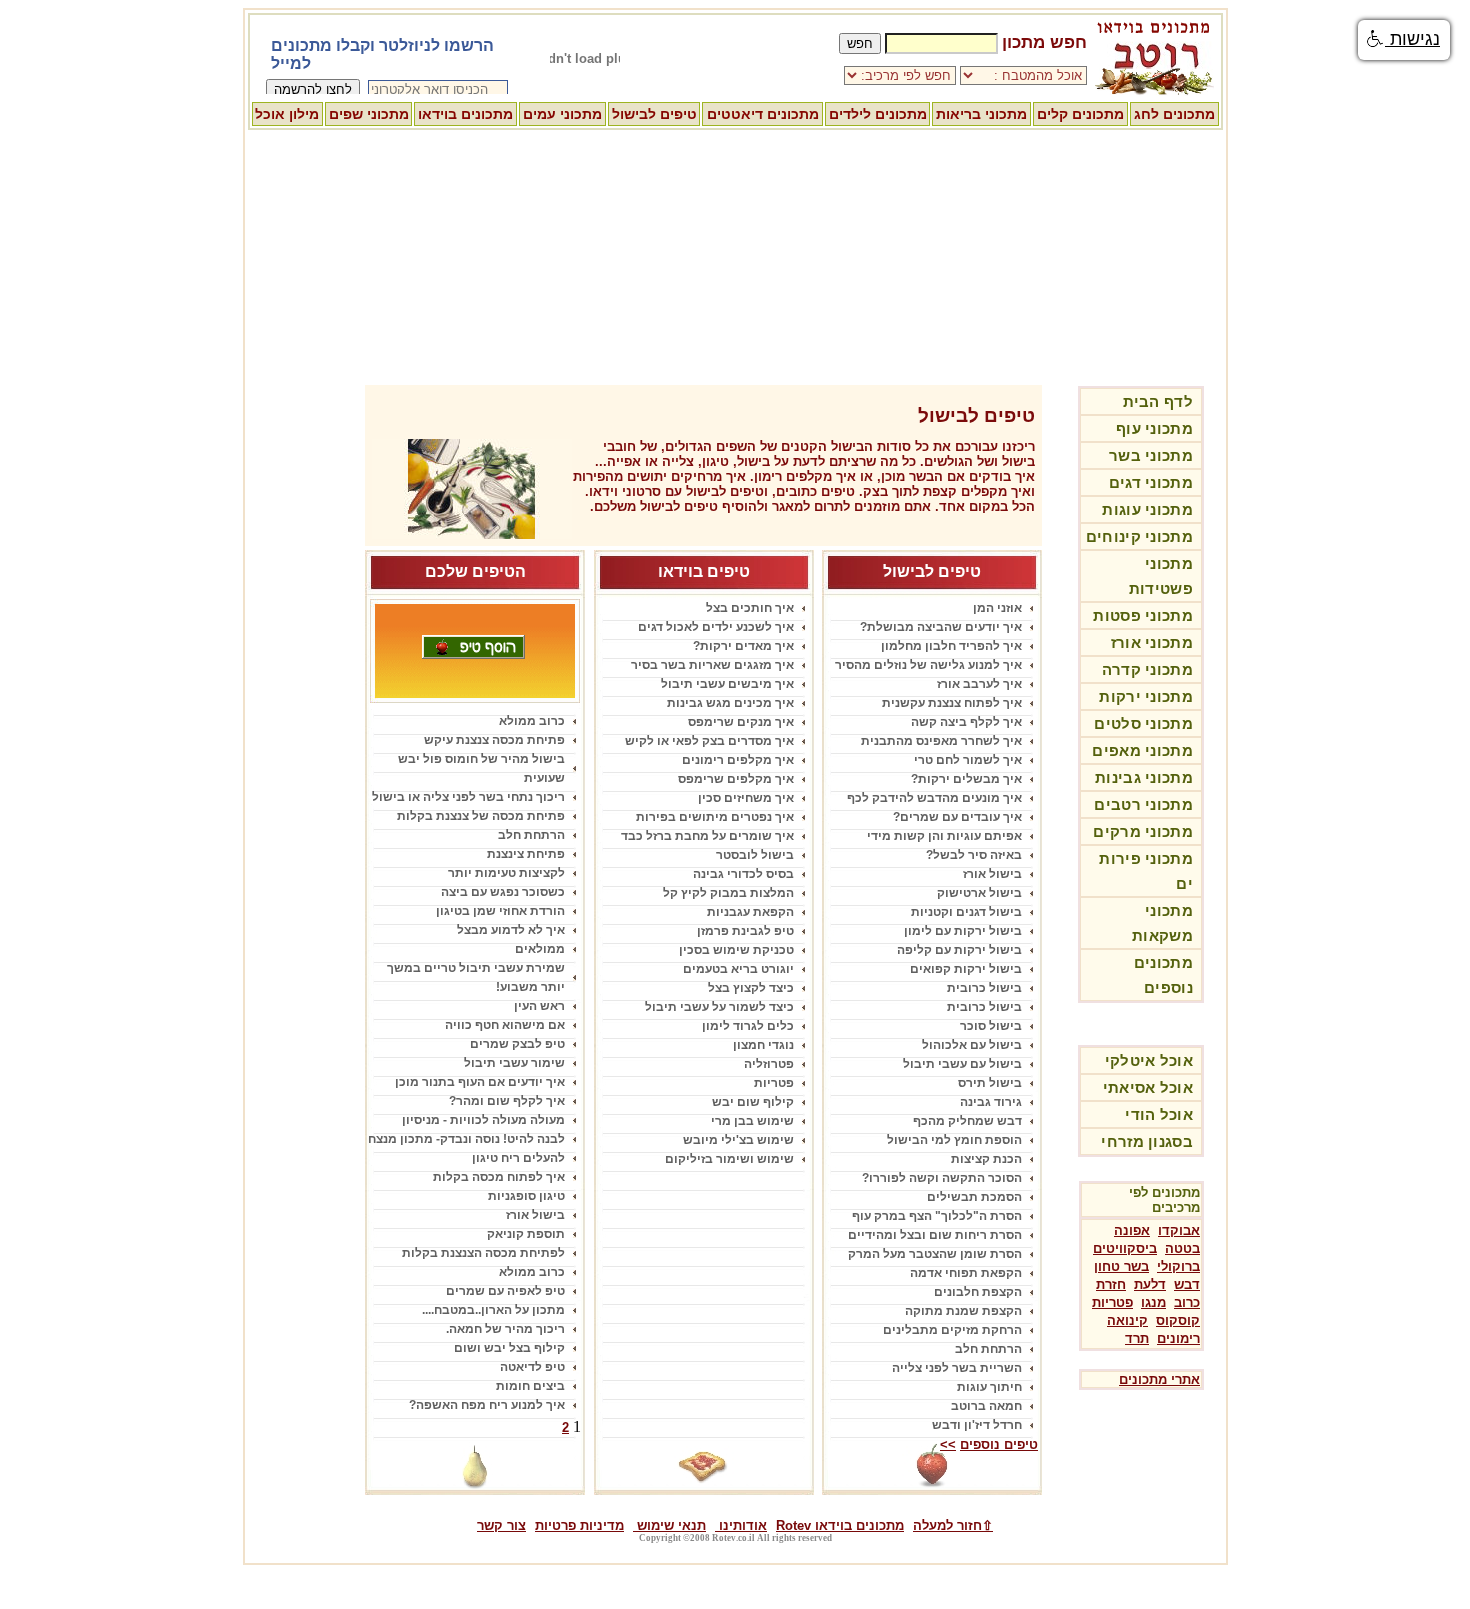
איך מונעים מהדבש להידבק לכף (934, 798)
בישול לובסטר (755, 855)
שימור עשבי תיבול (514, 1063)
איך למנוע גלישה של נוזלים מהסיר (928, 665)
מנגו (1153, 1302)
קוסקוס (1178, 1320)
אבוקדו (1179, 1230)
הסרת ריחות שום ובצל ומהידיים (935, 1235)
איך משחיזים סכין (746, 798)
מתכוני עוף (1154, 428)
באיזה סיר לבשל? (974, 855)
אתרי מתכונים (1159, 1379)
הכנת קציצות (986, 1159)
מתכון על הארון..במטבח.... (493, 1310)
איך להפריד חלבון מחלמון (951, 646)
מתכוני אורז (1152, 642)
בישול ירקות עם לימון (963, 931)
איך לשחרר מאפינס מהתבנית (941, 741)
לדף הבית (1158, 401)
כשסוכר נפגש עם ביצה (503, 892)
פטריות (1112, 1302)
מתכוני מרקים (1143, 831)
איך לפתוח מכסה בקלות (499, 1177)
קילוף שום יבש (753, 1102)
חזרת (1111, 1284)
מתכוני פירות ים (1146, 871)
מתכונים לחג (1174, 114)
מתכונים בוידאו (465, 114)
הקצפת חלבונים (978, 1292)
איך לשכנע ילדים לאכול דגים (716, 627)
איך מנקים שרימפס (741, 722)
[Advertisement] (735, 255)
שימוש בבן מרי (752, 1121)
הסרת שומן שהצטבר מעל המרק (935, 1254)
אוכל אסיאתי (1148, 1087)
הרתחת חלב (988, 1349)
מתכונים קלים (1080, 114)
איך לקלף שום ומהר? (507, 1101)
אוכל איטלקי (1149, 1060)
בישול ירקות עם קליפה (959, 950)
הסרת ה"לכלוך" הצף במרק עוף (937, 1216)
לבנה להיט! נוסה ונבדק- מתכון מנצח (466, 1139)
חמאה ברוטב (986, 1406)
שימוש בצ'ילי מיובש (738, 1140)
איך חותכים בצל (750, 608)
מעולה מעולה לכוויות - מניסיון (483, 1120)
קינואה (1127, 1320)
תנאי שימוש (669, 1525)
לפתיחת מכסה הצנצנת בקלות (483, 1253)
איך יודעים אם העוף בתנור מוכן (480, 1082)
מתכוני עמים (562, 114)
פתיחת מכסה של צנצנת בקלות (481, 816)
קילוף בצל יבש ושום (509, 1348)
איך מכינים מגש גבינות (730, 703)
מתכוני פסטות (1143, 615)
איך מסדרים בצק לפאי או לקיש (709, 741)
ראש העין (539, 1006)
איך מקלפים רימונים (738, 760)
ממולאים (540, 949)
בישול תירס (990, 1083)
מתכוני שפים (369, 114)
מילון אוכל (287, 114)
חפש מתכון (1044, 42)
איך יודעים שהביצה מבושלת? (941, 627)
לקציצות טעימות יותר (506, 873)
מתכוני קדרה (1147, 669)
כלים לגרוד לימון (748, 1026)
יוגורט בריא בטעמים (738, 969)
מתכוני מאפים (1142, 750)
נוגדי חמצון (763, 1045)
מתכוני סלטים (1143, 723)
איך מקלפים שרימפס (736, 779)
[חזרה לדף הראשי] (1155, 91)
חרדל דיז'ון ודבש (977, 1425)
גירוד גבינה (991, 1102)
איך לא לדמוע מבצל (511, 930)
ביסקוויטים (1125, 1248)
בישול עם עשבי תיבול (962, 1064)
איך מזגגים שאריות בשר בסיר (712, 665)
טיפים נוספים (999, 1444)
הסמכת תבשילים (974, 1197)
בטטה (1182, 1248)
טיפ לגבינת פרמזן (745, 931)
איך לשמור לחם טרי (968, 760)
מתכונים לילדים (878, 114)
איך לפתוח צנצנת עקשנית (952, 703)
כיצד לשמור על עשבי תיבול (719, 1007)
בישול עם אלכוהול (972, 1045)
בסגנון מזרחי (1147, 1141)
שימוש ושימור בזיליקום (729, 1159)
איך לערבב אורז (979, 684)
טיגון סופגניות (526, 1196)
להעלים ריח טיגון (518, 1158)
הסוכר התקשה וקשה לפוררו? (942, 1178)
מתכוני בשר (1151, 455)
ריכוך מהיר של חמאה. (505, 1329)
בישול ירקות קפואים (966, 969)
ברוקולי (1178, 1266)
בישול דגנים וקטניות (966, 912)
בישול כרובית (984, 988)
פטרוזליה (769, 1064)
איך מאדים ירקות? (743, 646)
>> (948, 1444)
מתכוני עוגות (1147, 509)
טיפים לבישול (654, 114)
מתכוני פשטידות (1161, 576)
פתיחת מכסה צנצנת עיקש (494, 740)
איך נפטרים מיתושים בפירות (715, 817)
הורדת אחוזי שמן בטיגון (500, 911)
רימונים (1178, 1338)
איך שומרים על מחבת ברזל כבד (707, 836)
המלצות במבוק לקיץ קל (728, 893)
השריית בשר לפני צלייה (957, 1368)
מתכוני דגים (1151, 482)
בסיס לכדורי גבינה (743, 874)
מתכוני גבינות (1144, 777)
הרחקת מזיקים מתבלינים (952, 1330)
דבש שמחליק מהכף (967, 1121)
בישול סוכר (991, 1026)
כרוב (1187, 1302)
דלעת (1150, 1284)
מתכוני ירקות (1146, 696)
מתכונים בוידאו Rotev (840, 1525)
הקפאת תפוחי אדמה (966, 1273)
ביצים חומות (530, 1386)
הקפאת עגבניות (750, 912)
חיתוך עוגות (989, 1387)
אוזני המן (997, 608)
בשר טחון (1121, 1266)
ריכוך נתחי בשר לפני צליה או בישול (468, 797)
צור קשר (501, 1525)
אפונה (1132, 1230)
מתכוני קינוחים (1139, 536)
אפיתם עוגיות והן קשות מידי (944, 836)
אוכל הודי (1159, 1114)
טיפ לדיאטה (532, 1367)
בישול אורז (992, 874)
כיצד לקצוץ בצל (751, 988)
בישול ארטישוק (979, 893)
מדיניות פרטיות (579, 1525)
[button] (1404, 40)
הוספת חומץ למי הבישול (954, 1140)
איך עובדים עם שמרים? (957, 817)
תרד (1137, 1338)
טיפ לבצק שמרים (517, 1044)
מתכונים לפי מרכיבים (1164, 1200)
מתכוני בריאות (981, 114)
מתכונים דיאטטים (763, 114)
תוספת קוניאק (526, 1234)
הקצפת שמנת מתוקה (963, 1311)
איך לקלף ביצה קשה (966, 722)
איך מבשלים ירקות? (966, 779)
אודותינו (741, 1525)
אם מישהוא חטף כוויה (505, 1025)
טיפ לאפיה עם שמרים (505, 1291)
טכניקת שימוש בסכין (736, 950)
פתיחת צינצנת (526, 854)
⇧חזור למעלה (953, 1525)
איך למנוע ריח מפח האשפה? (487, 1405)
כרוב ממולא (532, 721)
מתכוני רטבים (1143, 804)
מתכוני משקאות (1162, 923)
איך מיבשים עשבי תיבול (727, 684)
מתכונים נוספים (1163, 975)
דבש (1187, 1284)
